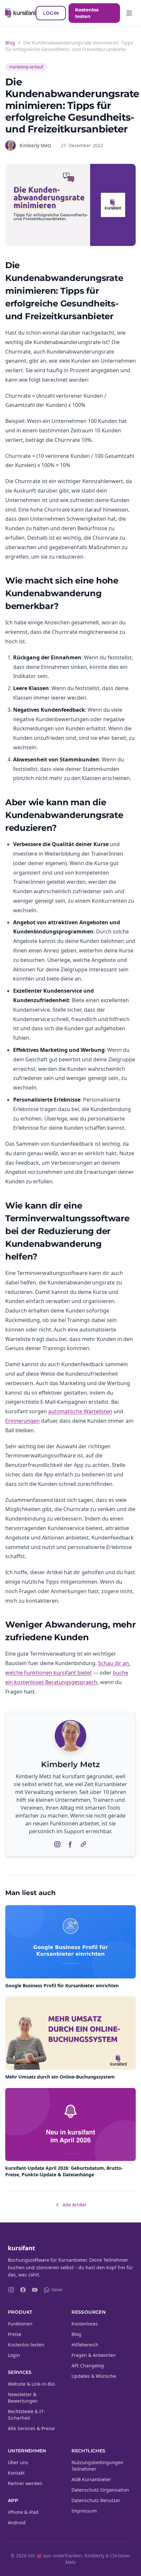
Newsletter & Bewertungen (23, 2398)
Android (17, 2523)
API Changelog (88, 2366)
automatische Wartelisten (80, 1411)
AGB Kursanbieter (91, 2479)
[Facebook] (23, 2290)
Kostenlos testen (87, 13)
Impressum (84, 2511)
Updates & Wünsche (94, 2376)
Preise (15, 2334)
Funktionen (20, 2324)
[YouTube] (35, 2290)
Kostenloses (85, 2324)
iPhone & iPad (23, 2512)
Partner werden (25, 2483)
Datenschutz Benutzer (96, 2500)
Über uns (18, 2462)
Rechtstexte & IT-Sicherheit (26, 2415)
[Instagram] (11, 2290)
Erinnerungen (22, 1421)
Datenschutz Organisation (100, 2490)
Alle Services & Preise (31, 2428)
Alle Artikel (74, 2205)
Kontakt (16, 2473)
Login (51, 13)
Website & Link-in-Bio (31, 2384)
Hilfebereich (85, 2345)
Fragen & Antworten (94, 2355)
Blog (10, 43)
